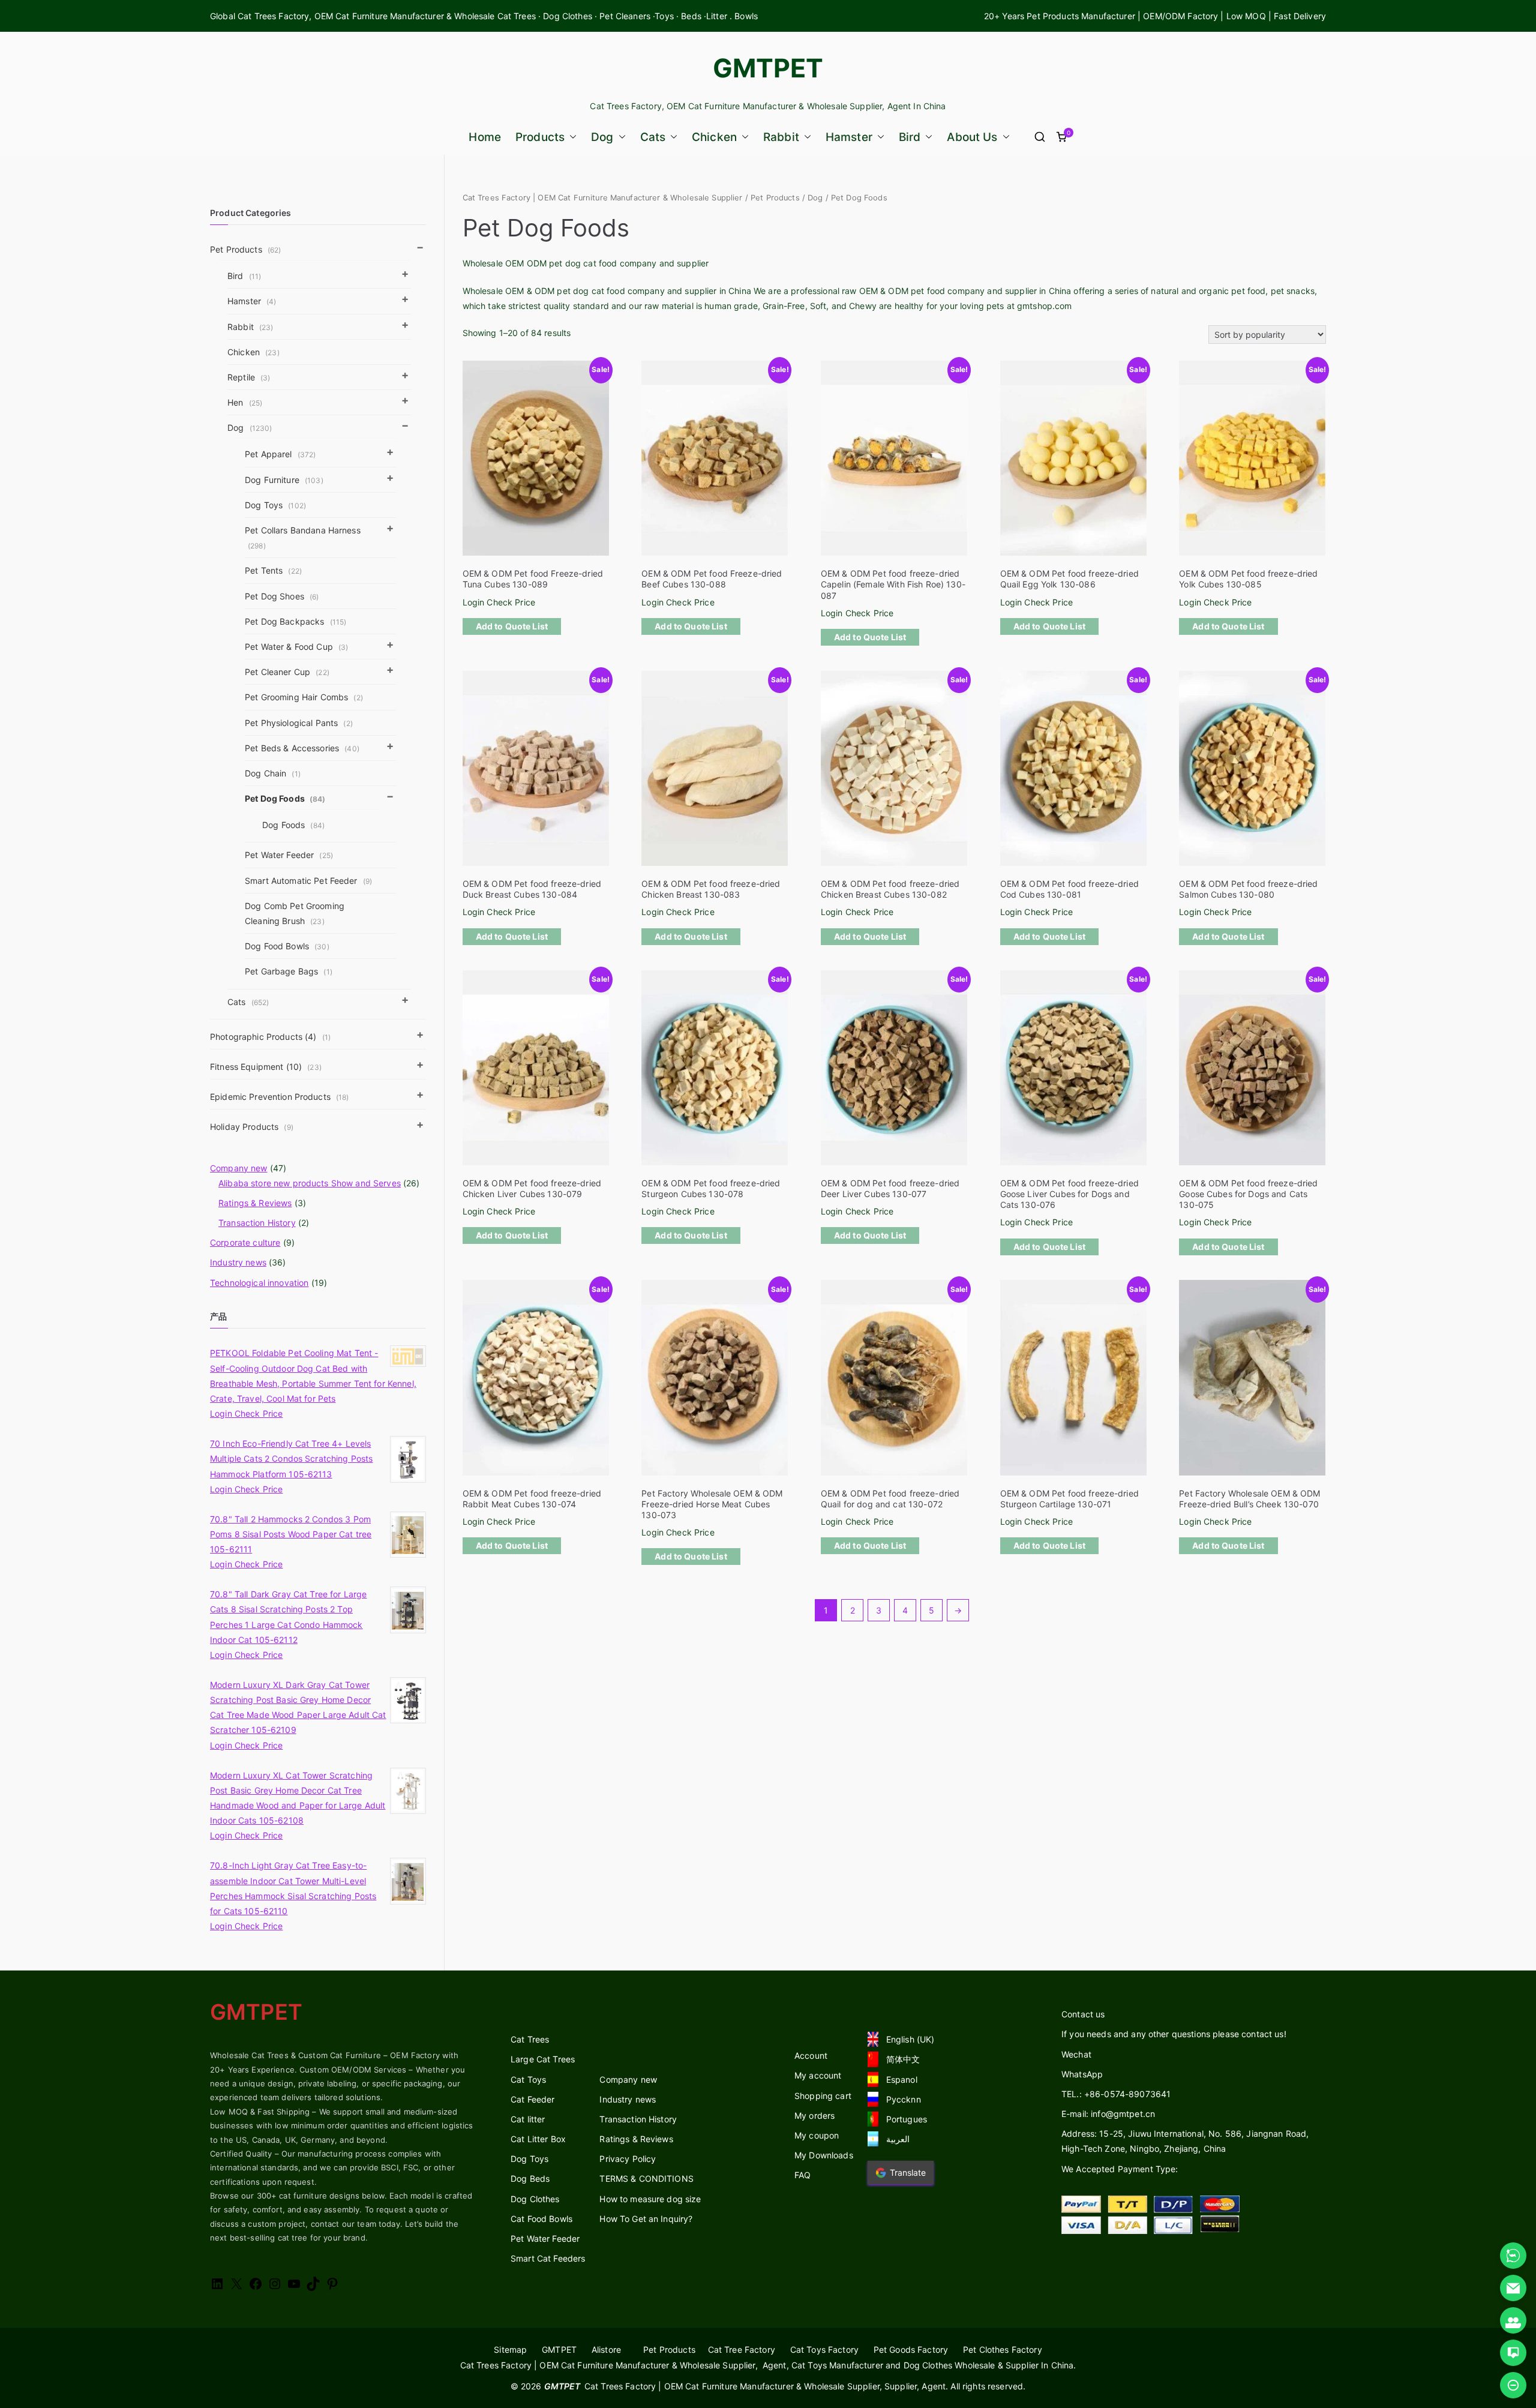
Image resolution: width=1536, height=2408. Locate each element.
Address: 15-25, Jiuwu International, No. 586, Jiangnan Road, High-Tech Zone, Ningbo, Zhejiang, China (1185, 2141)
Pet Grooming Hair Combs (304, 697)
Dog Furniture (284, 480)
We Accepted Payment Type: (1120, 2169)
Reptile (249, 377)
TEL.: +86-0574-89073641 (1116, 2094)
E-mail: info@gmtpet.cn (1108, 2114)
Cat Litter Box (538, 2139)
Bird (910, 137)
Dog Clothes (535, 2199)
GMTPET (768, 68)
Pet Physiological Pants (299, 723)
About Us (972, 137)
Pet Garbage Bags (289, 971)
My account (818, 2075)
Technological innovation (259, 1283)
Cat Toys (528, 2079)
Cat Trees (530, 2039)
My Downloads (824, 2155)
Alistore (606, 2349)
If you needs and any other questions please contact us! (1174, 2034)
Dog (602, 137)
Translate (908, 2172)
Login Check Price (499, 602)
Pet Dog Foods (285, 798)
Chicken (714, 137)
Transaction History (257, 1223)
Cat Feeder (532, 2099)
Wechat (1076, 2054)
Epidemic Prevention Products (280, 1097)
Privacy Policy (628, 2159)
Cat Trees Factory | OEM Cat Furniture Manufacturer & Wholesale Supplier (603, 198)
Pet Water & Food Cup (296, 647)
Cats (653, 137)
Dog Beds (530, 2178)
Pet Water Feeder (289, 855)
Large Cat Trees (543, 2059)
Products (540, 137)
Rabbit (781, 137)
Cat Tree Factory (742, 2349)
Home (485, 137)
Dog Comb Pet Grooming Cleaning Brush (295, 913)
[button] (571, 137)
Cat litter (528, 2119)
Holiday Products (252, 1127)
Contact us (1083, 2014)
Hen (245, 402)
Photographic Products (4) (270, 1037)
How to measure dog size (650, 2199)
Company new (239, 1168)
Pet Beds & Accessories (302, 748)
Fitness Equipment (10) (266, 1067)
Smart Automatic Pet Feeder (308, 881)
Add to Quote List (512, 626)
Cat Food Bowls (541, 2219)
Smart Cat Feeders (548, 2258)
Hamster (849, 137)
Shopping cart (823, 2096)
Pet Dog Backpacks (295, 621)
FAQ (802, 2175)
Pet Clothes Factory (1003, 2349)
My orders (814, 2115)
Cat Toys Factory (824, 2349)
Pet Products (775, 198)
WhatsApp (1082, 2074)
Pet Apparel (280, 454)
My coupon (817, 2135)
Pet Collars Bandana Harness (303, 538)
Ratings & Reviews (255, 1203)
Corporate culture (245, 1242)
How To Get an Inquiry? (646, 2219)
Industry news (238, 1262)
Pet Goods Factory (911, 2349)
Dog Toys (275, 505)
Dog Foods (293, 825)
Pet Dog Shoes (282, 596)
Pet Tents (273, 570)
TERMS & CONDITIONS (646, 2178)
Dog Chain (273, 773)
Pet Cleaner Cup (287, 672)
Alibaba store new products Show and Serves (310, 1183)
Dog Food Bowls (287, 946)
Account (811, 2055)
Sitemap (510, 2349)
